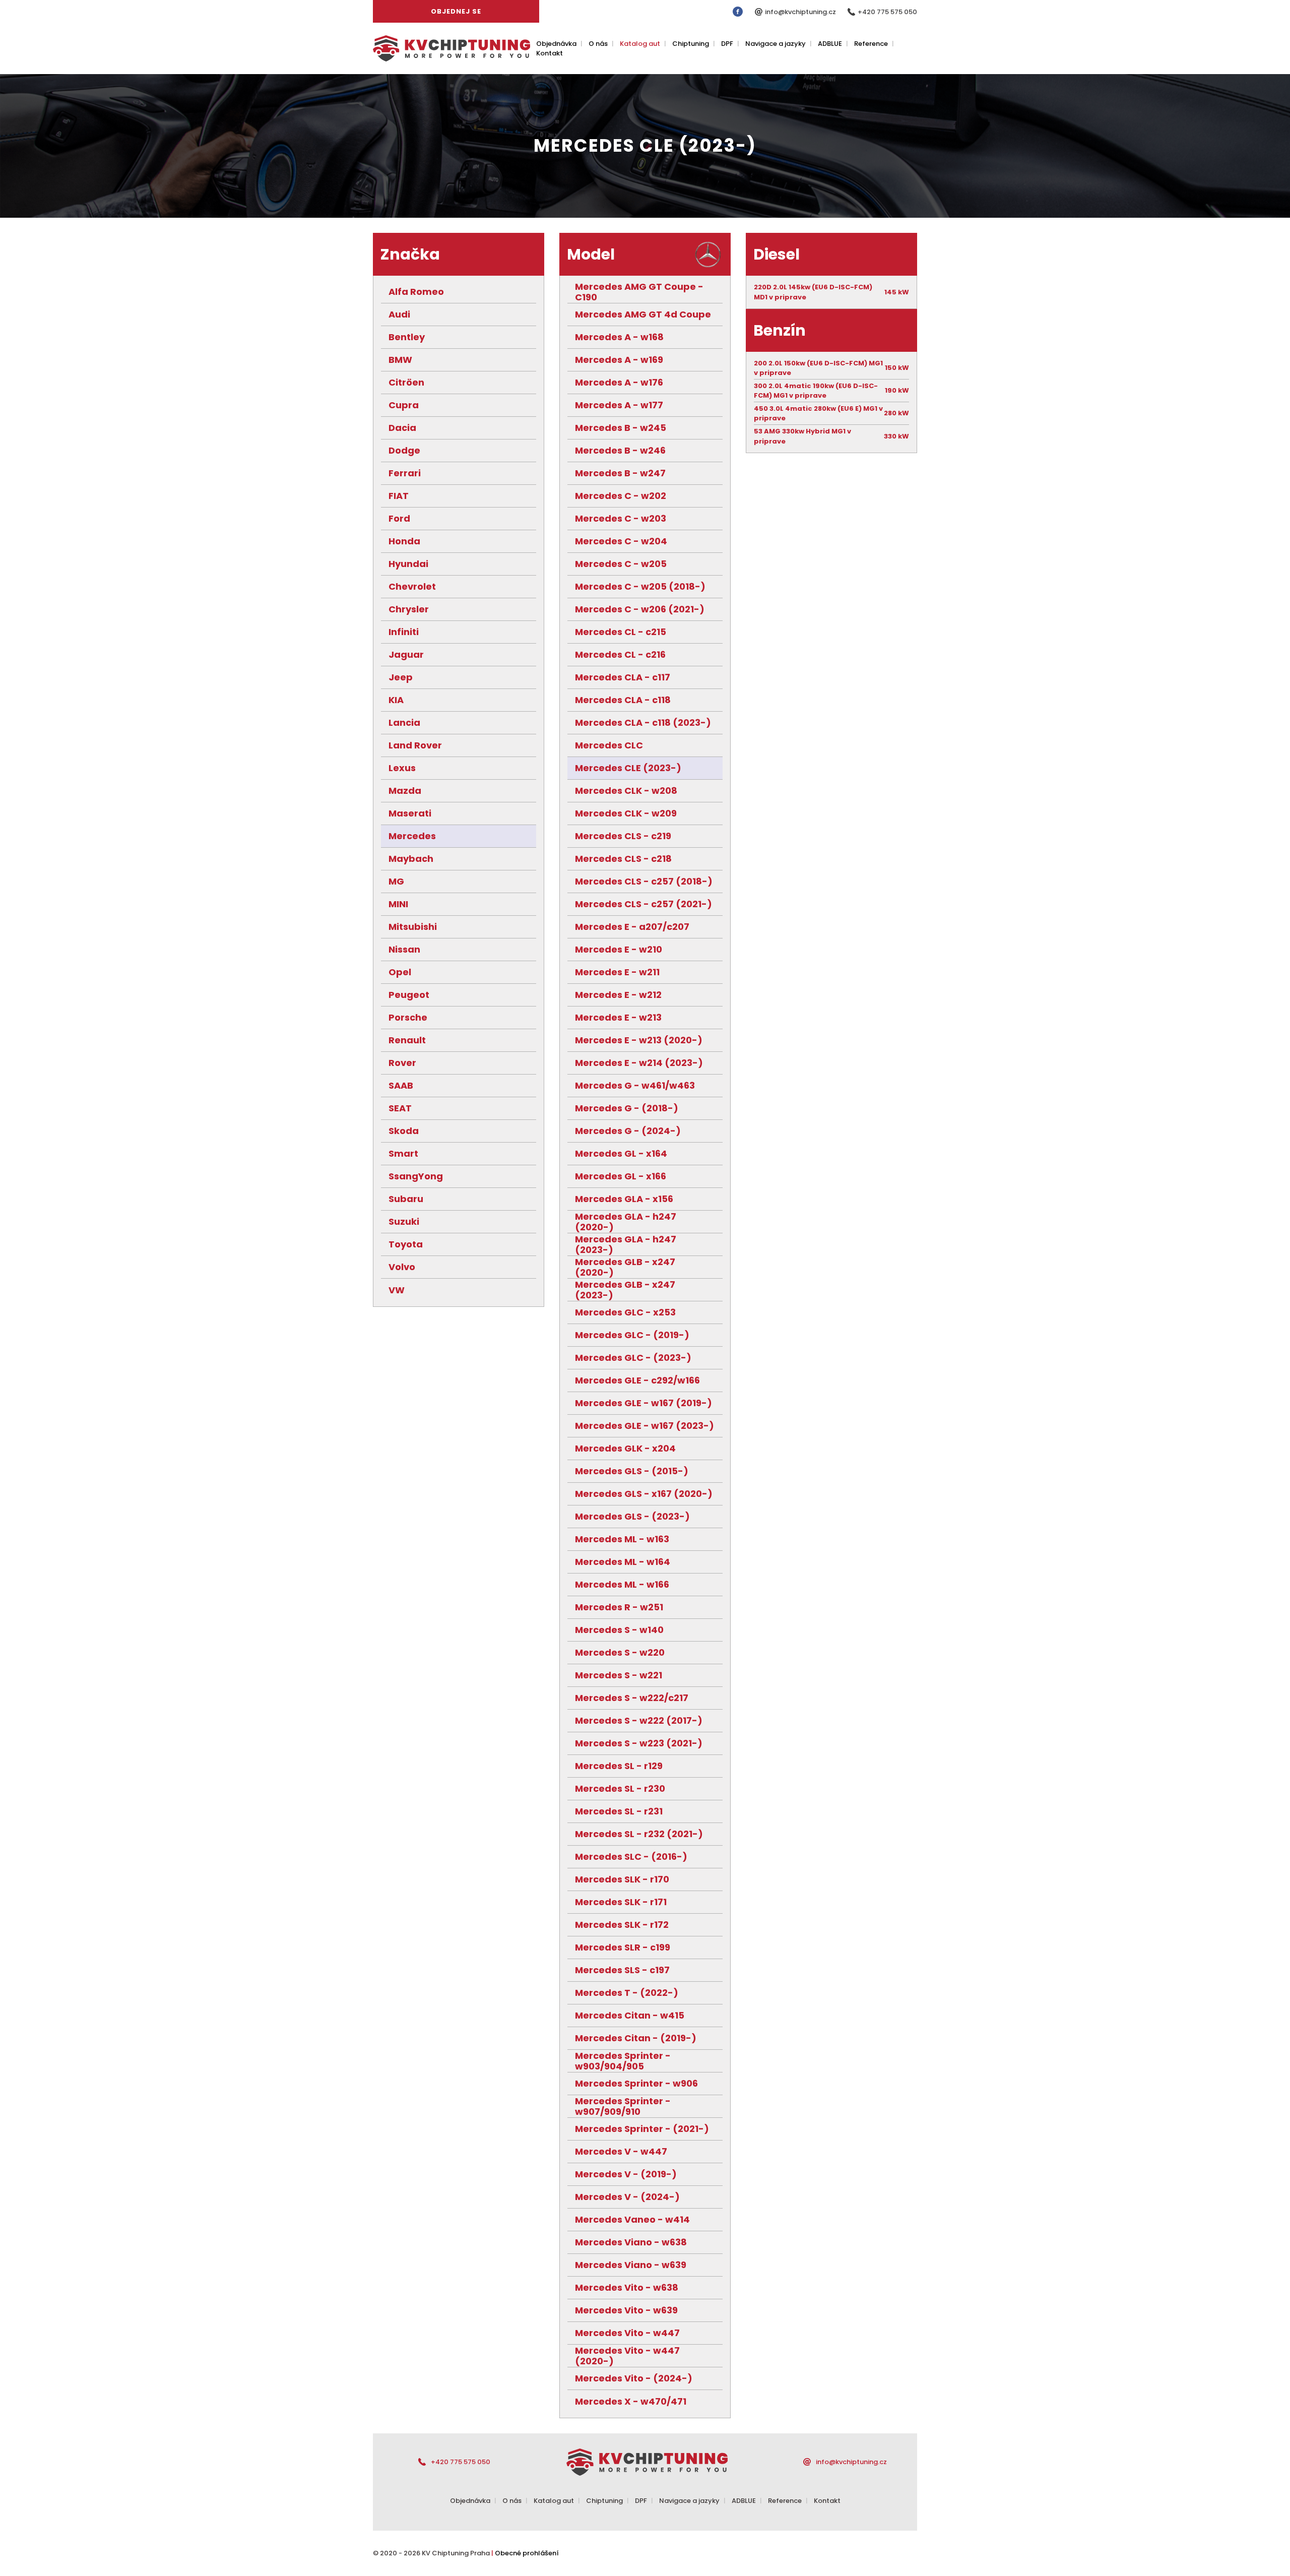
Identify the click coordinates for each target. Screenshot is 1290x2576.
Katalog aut (640, 44)
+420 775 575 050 (887, 12)
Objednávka (556, 44)
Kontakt (550, 53)
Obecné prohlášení (527, 2553)
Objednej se (456, 11)
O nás (598, 44)
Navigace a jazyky (776, 44)
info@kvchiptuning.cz (801, 12)
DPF (727, 44)
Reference (871, 44)
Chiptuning (691, 44)
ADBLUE (830, 44)
